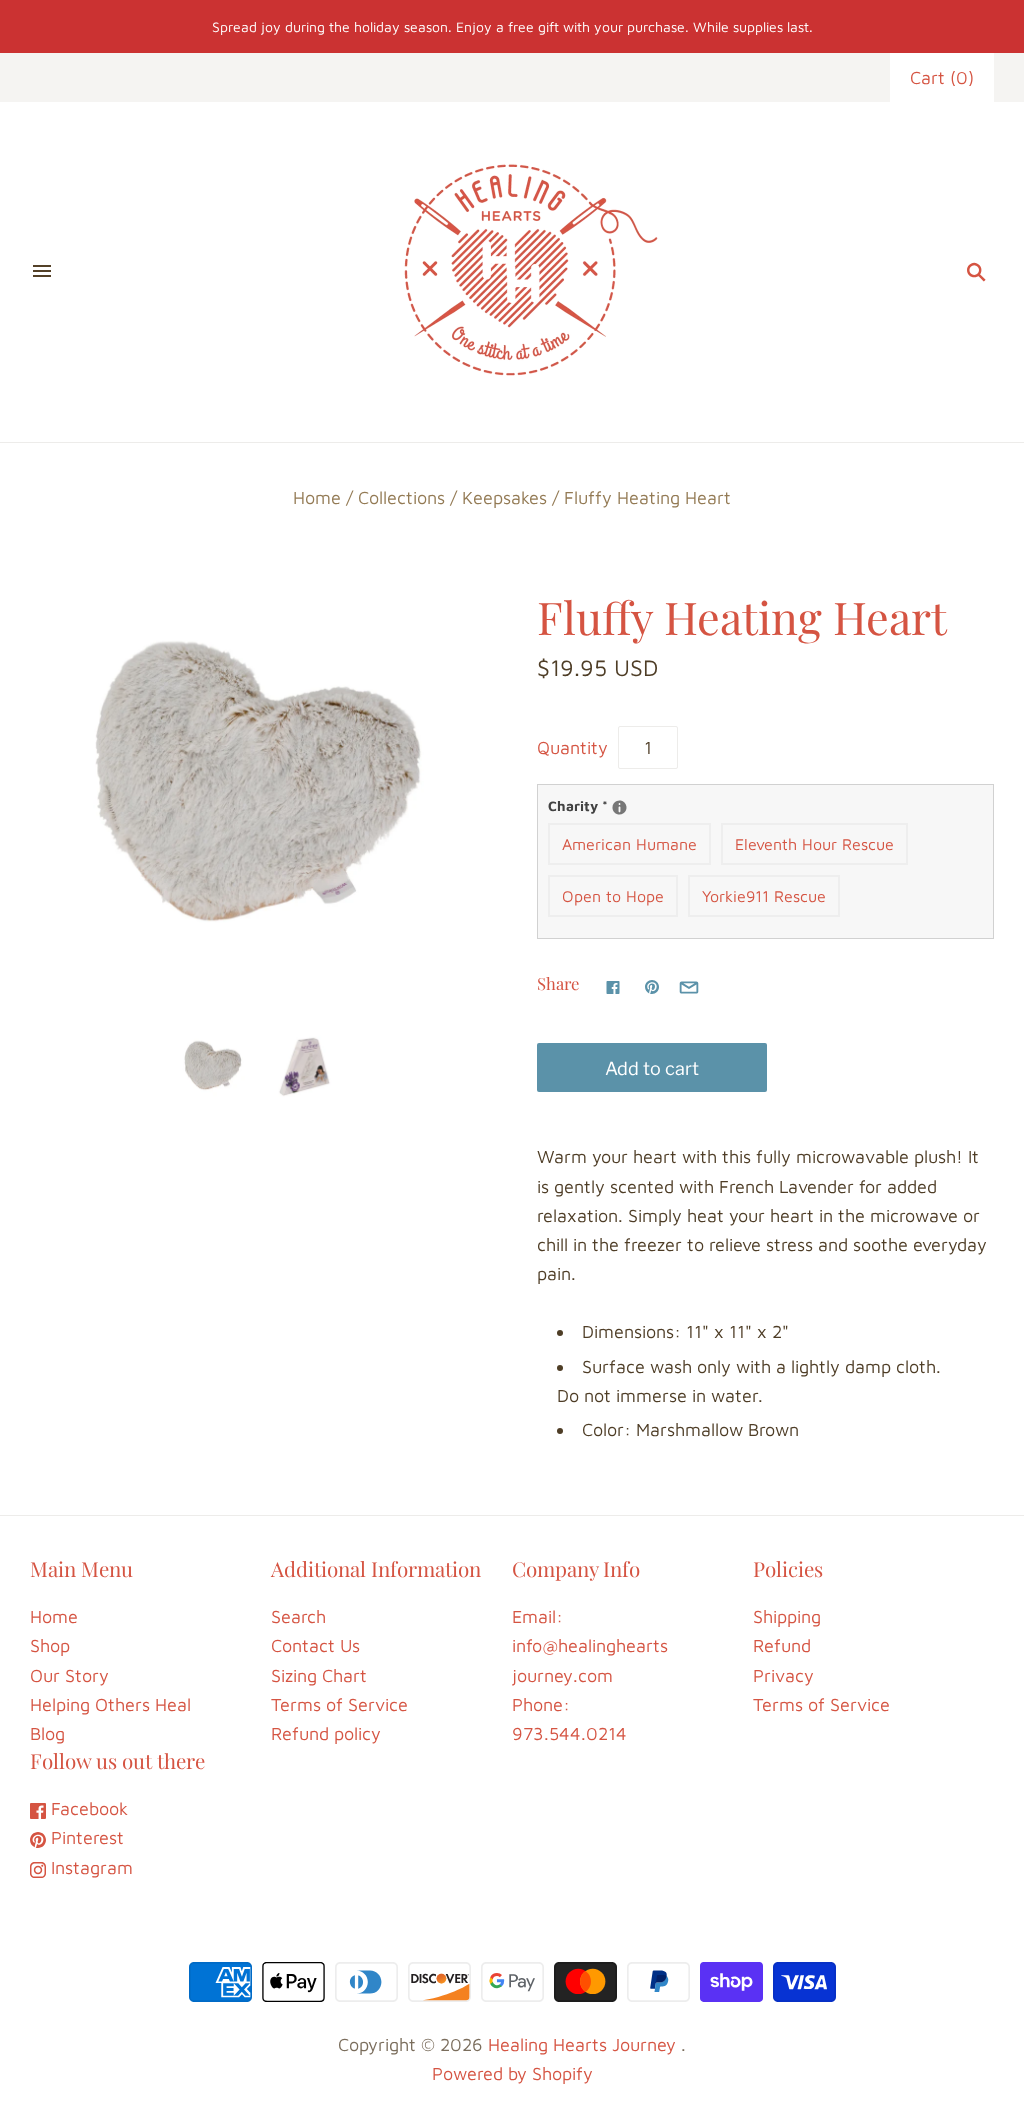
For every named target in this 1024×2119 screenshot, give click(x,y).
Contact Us (315, 1645)
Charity (613, 804)
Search (298, 1616)
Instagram (89, 1867)
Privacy (783, 1675)
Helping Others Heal (110, 1704)
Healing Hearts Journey (582, 2044)
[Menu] (42, 272)
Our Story (69, 1675)
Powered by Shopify (512, 2073)
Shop (50, 1645)
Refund (782, 1645)
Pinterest (85, 1837)
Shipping (787, 1616)
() (942, 77)
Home (317, 497)
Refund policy (326, 1733)
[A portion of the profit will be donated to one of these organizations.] (619, 807)
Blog (47, 1733)
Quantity (572, 747)
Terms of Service (339, 1704)
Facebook (87, 1808)
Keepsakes (504, 497)
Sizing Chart (319, 1675)
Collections (401, 497)
